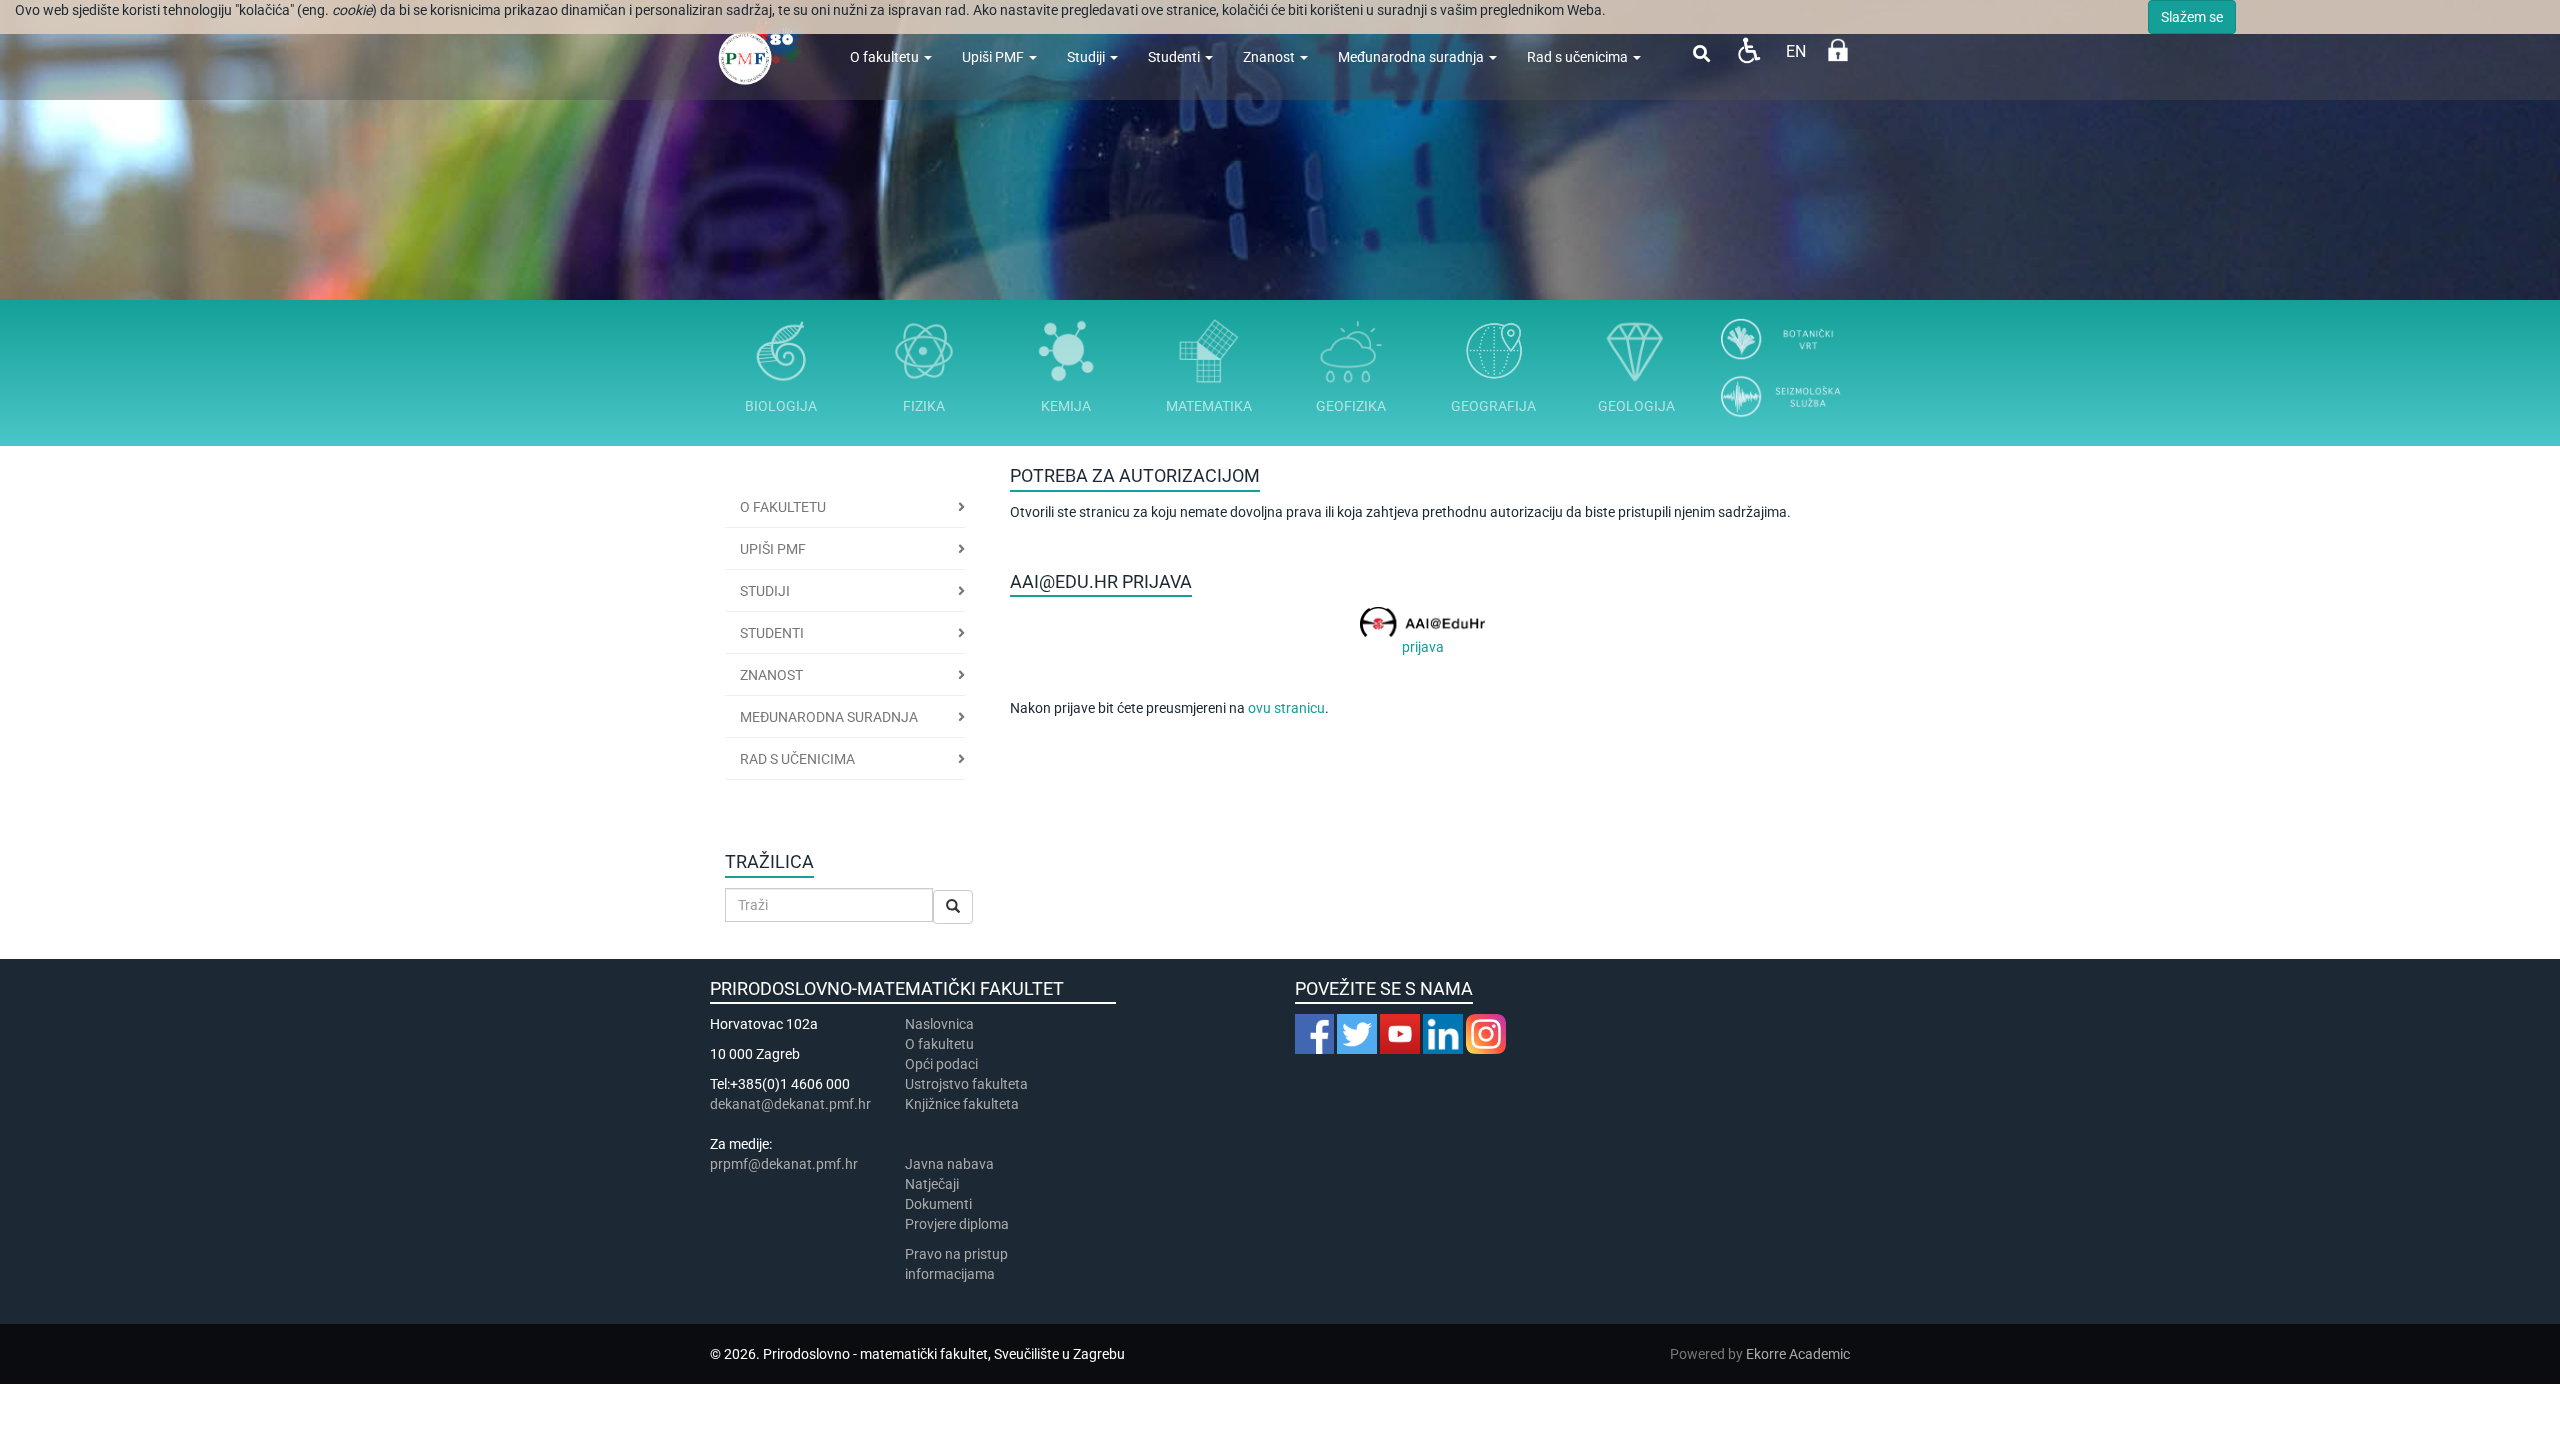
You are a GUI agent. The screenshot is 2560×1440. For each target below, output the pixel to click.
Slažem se (2192, 17)
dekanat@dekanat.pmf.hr (790, 1104)
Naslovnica (939, 1024)
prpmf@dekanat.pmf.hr (784, 1164)
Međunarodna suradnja (1412, 57)
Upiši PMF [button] (773, 549)
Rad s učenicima (1579, 57)
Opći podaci (941, 1064)
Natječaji (932, 1184)
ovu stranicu (1286, 708)
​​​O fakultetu (939, 1044)
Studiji (1087, 57)
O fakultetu (886, 57)
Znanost (1270, 57)
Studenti (1175, 57)
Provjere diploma (957, 1224)
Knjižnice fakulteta (962, 1104)
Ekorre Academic (1798, 1354)
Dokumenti (938, 1204)
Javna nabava (949, 1164)
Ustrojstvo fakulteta (966, 1084)
